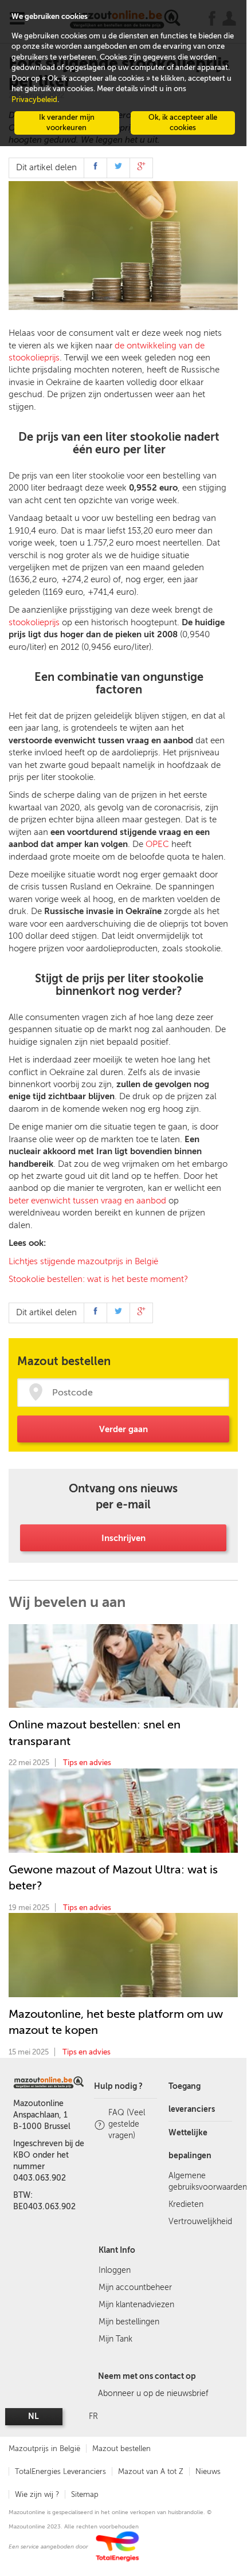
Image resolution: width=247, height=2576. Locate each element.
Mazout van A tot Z (151, 2471)
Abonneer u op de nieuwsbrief (153, 2393)
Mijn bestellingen (129, 2322)
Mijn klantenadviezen (136, 2305)
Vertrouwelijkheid (200, 2222)
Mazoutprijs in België (44, 2448)
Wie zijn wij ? (37, 2494)
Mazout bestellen (121, 2448)
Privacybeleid (34, 99)
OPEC (157, 844)
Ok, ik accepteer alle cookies (183, 123)
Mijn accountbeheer (135, 2287)
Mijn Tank (115, 2339)
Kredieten (186, 2204)
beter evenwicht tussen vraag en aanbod (87, 1201)
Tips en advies (87, 1763)
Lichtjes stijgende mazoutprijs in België (83, 1261)
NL (34, 2416)
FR (93, 2416)
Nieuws (208, 2471)
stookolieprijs (34, 622)
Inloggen (115, 2270)
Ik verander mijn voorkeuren (67, 123)
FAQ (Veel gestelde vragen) (127, 2124)
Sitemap (85, 2494)
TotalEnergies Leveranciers (60, 2471)
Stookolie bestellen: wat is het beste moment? (98, 1279)
